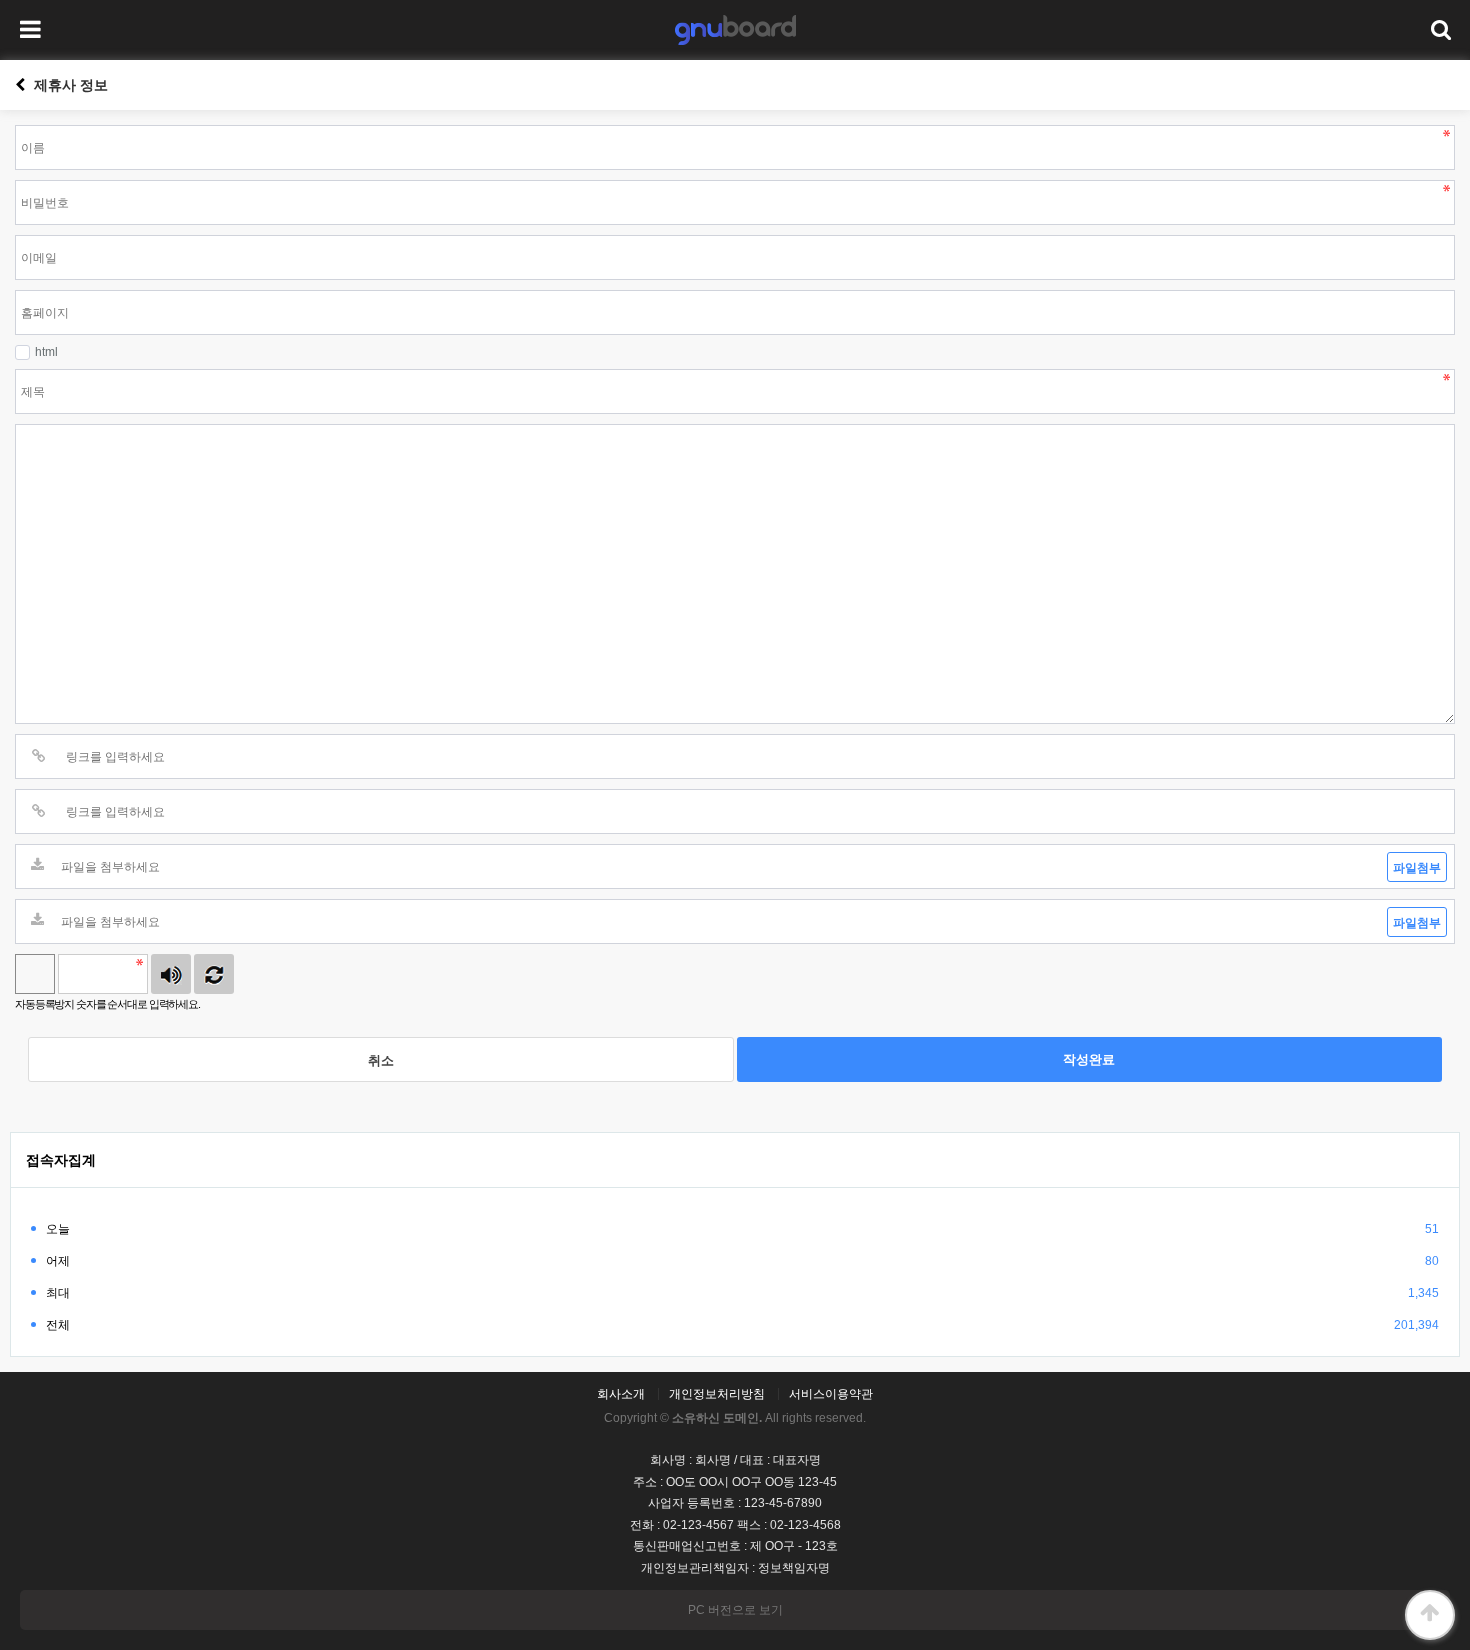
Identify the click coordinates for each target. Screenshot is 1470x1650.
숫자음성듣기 (171, 974)
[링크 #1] (38, 756)
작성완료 (1089, 1059)
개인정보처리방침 (717, 1394)
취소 (381, 1060)
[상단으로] (1430, 1615)
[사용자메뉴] (1440, 30)
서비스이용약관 (831, 1394)
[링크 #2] (38, 811)
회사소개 (621, 1394)
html (46, 352)
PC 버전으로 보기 (735, 1610)
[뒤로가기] (20, 85)
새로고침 (214, 974)
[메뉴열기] (30, 30)
